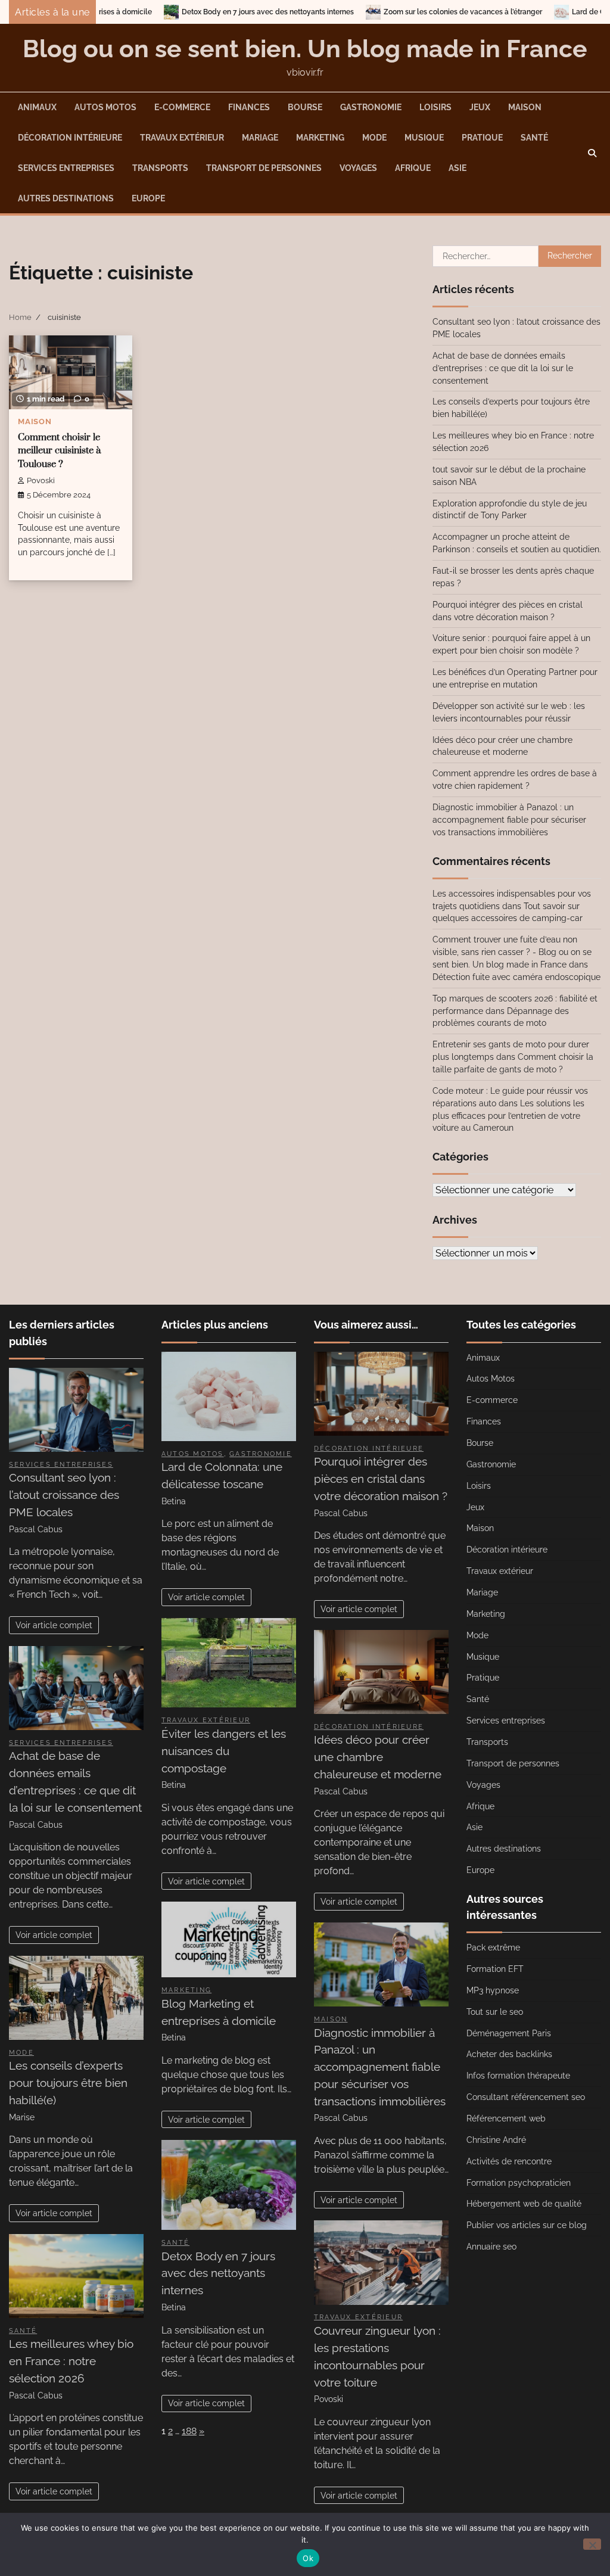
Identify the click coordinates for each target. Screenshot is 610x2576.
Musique (424, 138)
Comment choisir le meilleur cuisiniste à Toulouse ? (59, 451)
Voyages (358, 168)
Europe (148, 198)
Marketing (320, 138)
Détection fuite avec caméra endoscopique (516, 977)
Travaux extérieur (182, 138)
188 (189, 2431)
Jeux (480, 107)
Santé (534, 138)
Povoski (41, 480)
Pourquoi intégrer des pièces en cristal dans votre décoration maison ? (381, 1479)
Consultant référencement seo (526, 2097)
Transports (160, 168)
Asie (457, 168)
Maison (525, 107)
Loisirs (435, 107)
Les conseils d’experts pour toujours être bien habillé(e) (68, 2083)
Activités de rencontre (509, 2161)
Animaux (37, 107)
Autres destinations (66, 198)
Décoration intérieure (70, 138)
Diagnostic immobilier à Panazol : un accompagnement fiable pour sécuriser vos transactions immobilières (509, 820)
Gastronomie (371, 107)
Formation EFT (495, 1969)
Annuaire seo (491, 2247)
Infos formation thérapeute (518, 2076)
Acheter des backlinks (509, 2054)
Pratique (482, 138)
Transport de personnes (264, 168)
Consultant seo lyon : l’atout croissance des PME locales (64, 1495)
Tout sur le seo (495, 2012)
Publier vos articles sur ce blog (527, 2225)
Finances (249, 107)
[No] (592, 2544)
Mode (374, 138)
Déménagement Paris (509, 2033)
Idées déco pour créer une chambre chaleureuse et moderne (378, 1757)
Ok (308, 2558)
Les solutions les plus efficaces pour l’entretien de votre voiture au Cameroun (508, 1116)
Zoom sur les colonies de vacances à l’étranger (364, 12)
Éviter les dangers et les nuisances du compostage (224, 1751)
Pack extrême (493, 1947)
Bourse (305, 107)
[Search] (592, 153)
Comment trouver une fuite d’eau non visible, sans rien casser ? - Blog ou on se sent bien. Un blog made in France (512, 952)
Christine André (496, 2140)
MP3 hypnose (493, 1990)
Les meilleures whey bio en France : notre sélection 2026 (71, 2361)
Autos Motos (105, 107)
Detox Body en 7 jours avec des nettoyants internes (169, 12)
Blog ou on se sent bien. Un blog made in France (305, 49)
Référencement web (506, 2118)
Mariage (260, 138)
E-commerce (182, 107)
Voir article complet (54, 1625)
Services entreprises (66, 168)
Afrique (413, 168)
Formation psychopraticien (519, 2183)
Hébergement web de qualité (524, 2204)
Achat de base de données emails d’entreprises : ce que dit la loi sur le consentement (503, 368)
